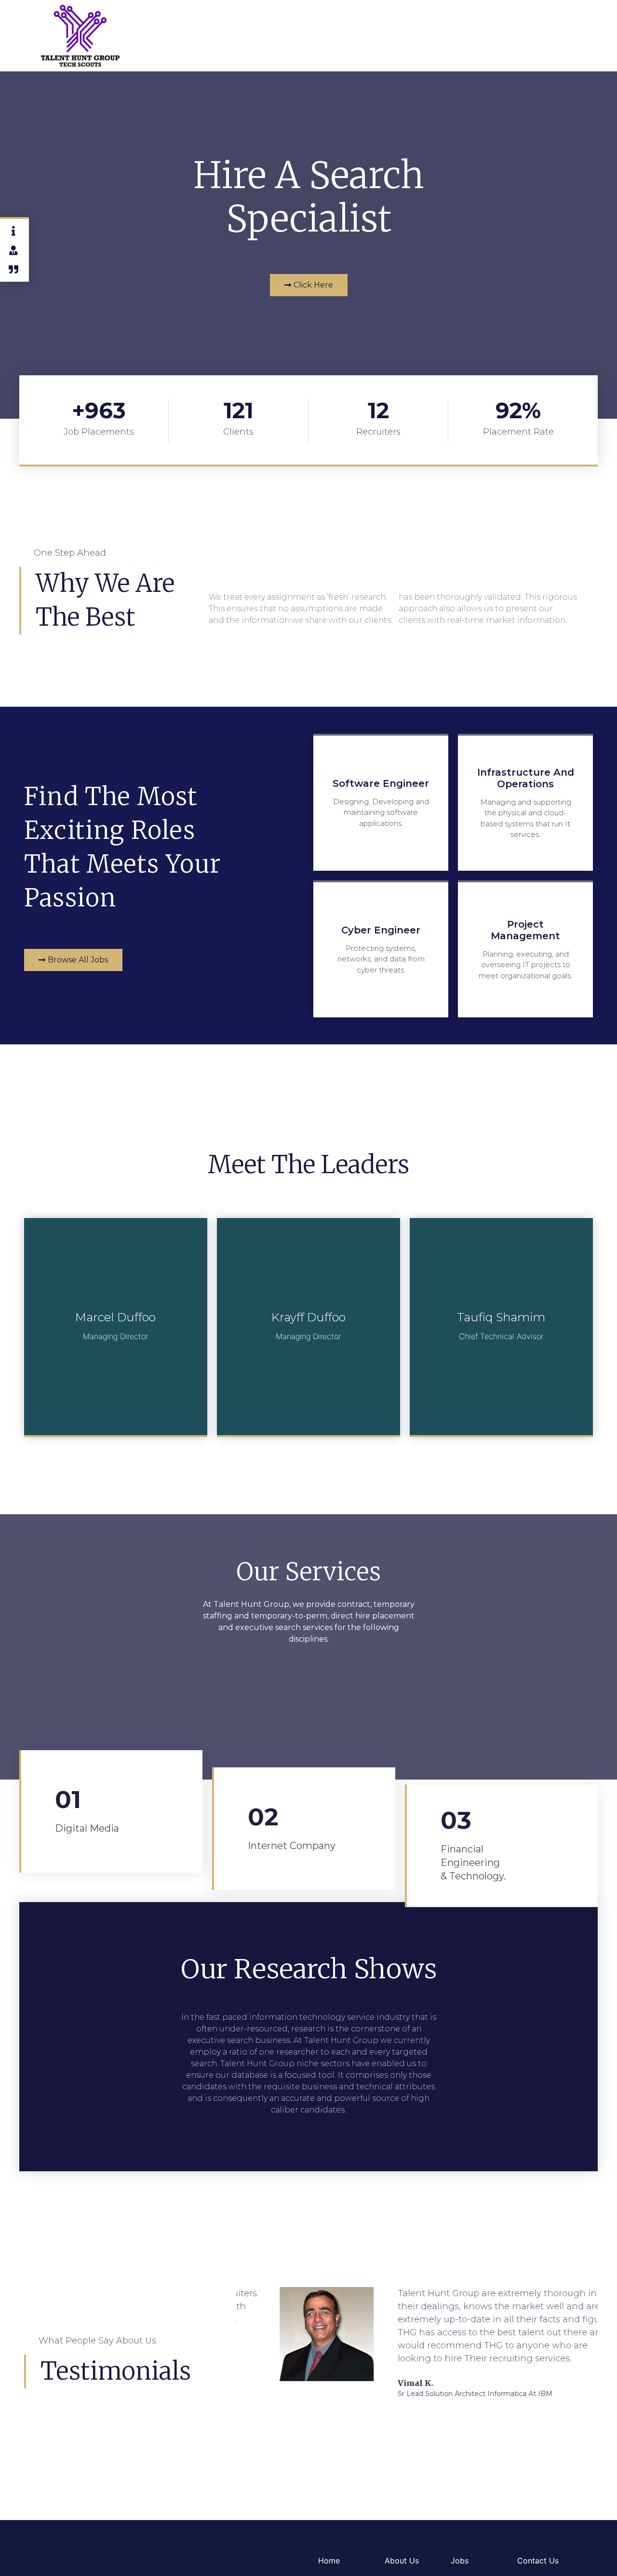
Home (329, 2561)
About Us (402, 2561)
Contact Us (538, 2561)
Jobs (460, 2561)
